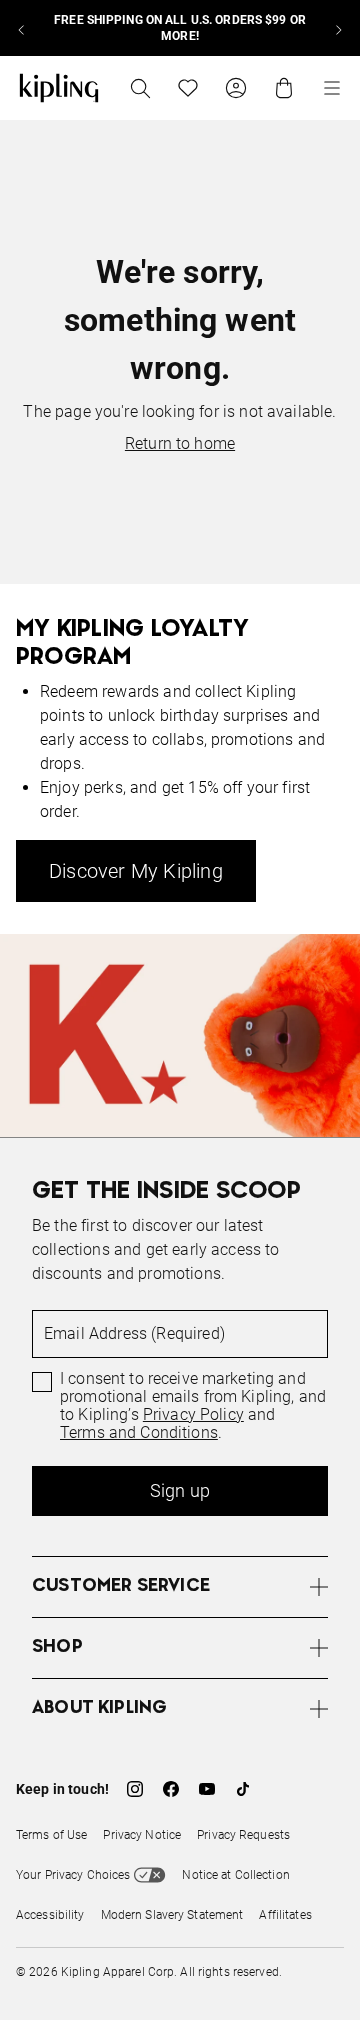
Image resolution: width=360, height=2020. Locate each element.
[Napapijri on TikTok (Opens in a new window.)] (243, 1789)
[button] (180, 1586)
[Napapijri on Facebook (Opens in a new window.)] (171, 1789)
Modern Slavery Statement (172, 1915)
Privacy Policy (193, 1415)
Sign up (180, 1490)
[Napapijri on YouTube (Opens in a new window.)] (207, 1789)
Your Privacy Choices (73, 1875)
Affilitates (285, 1915)
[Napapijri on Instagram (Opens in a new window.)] (135, 1789)
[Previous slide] (22, 28)
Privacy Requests (243, 1835)
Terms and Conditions (139, 1433)
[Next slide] (338, 28)
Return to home (180, 443)
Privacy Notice (142, 1835)
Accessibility (50, 1915)
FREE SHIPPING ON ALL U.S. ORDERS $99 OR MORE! (180, 28)
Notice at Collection (235, 1875)
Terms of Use (51, 1835)
